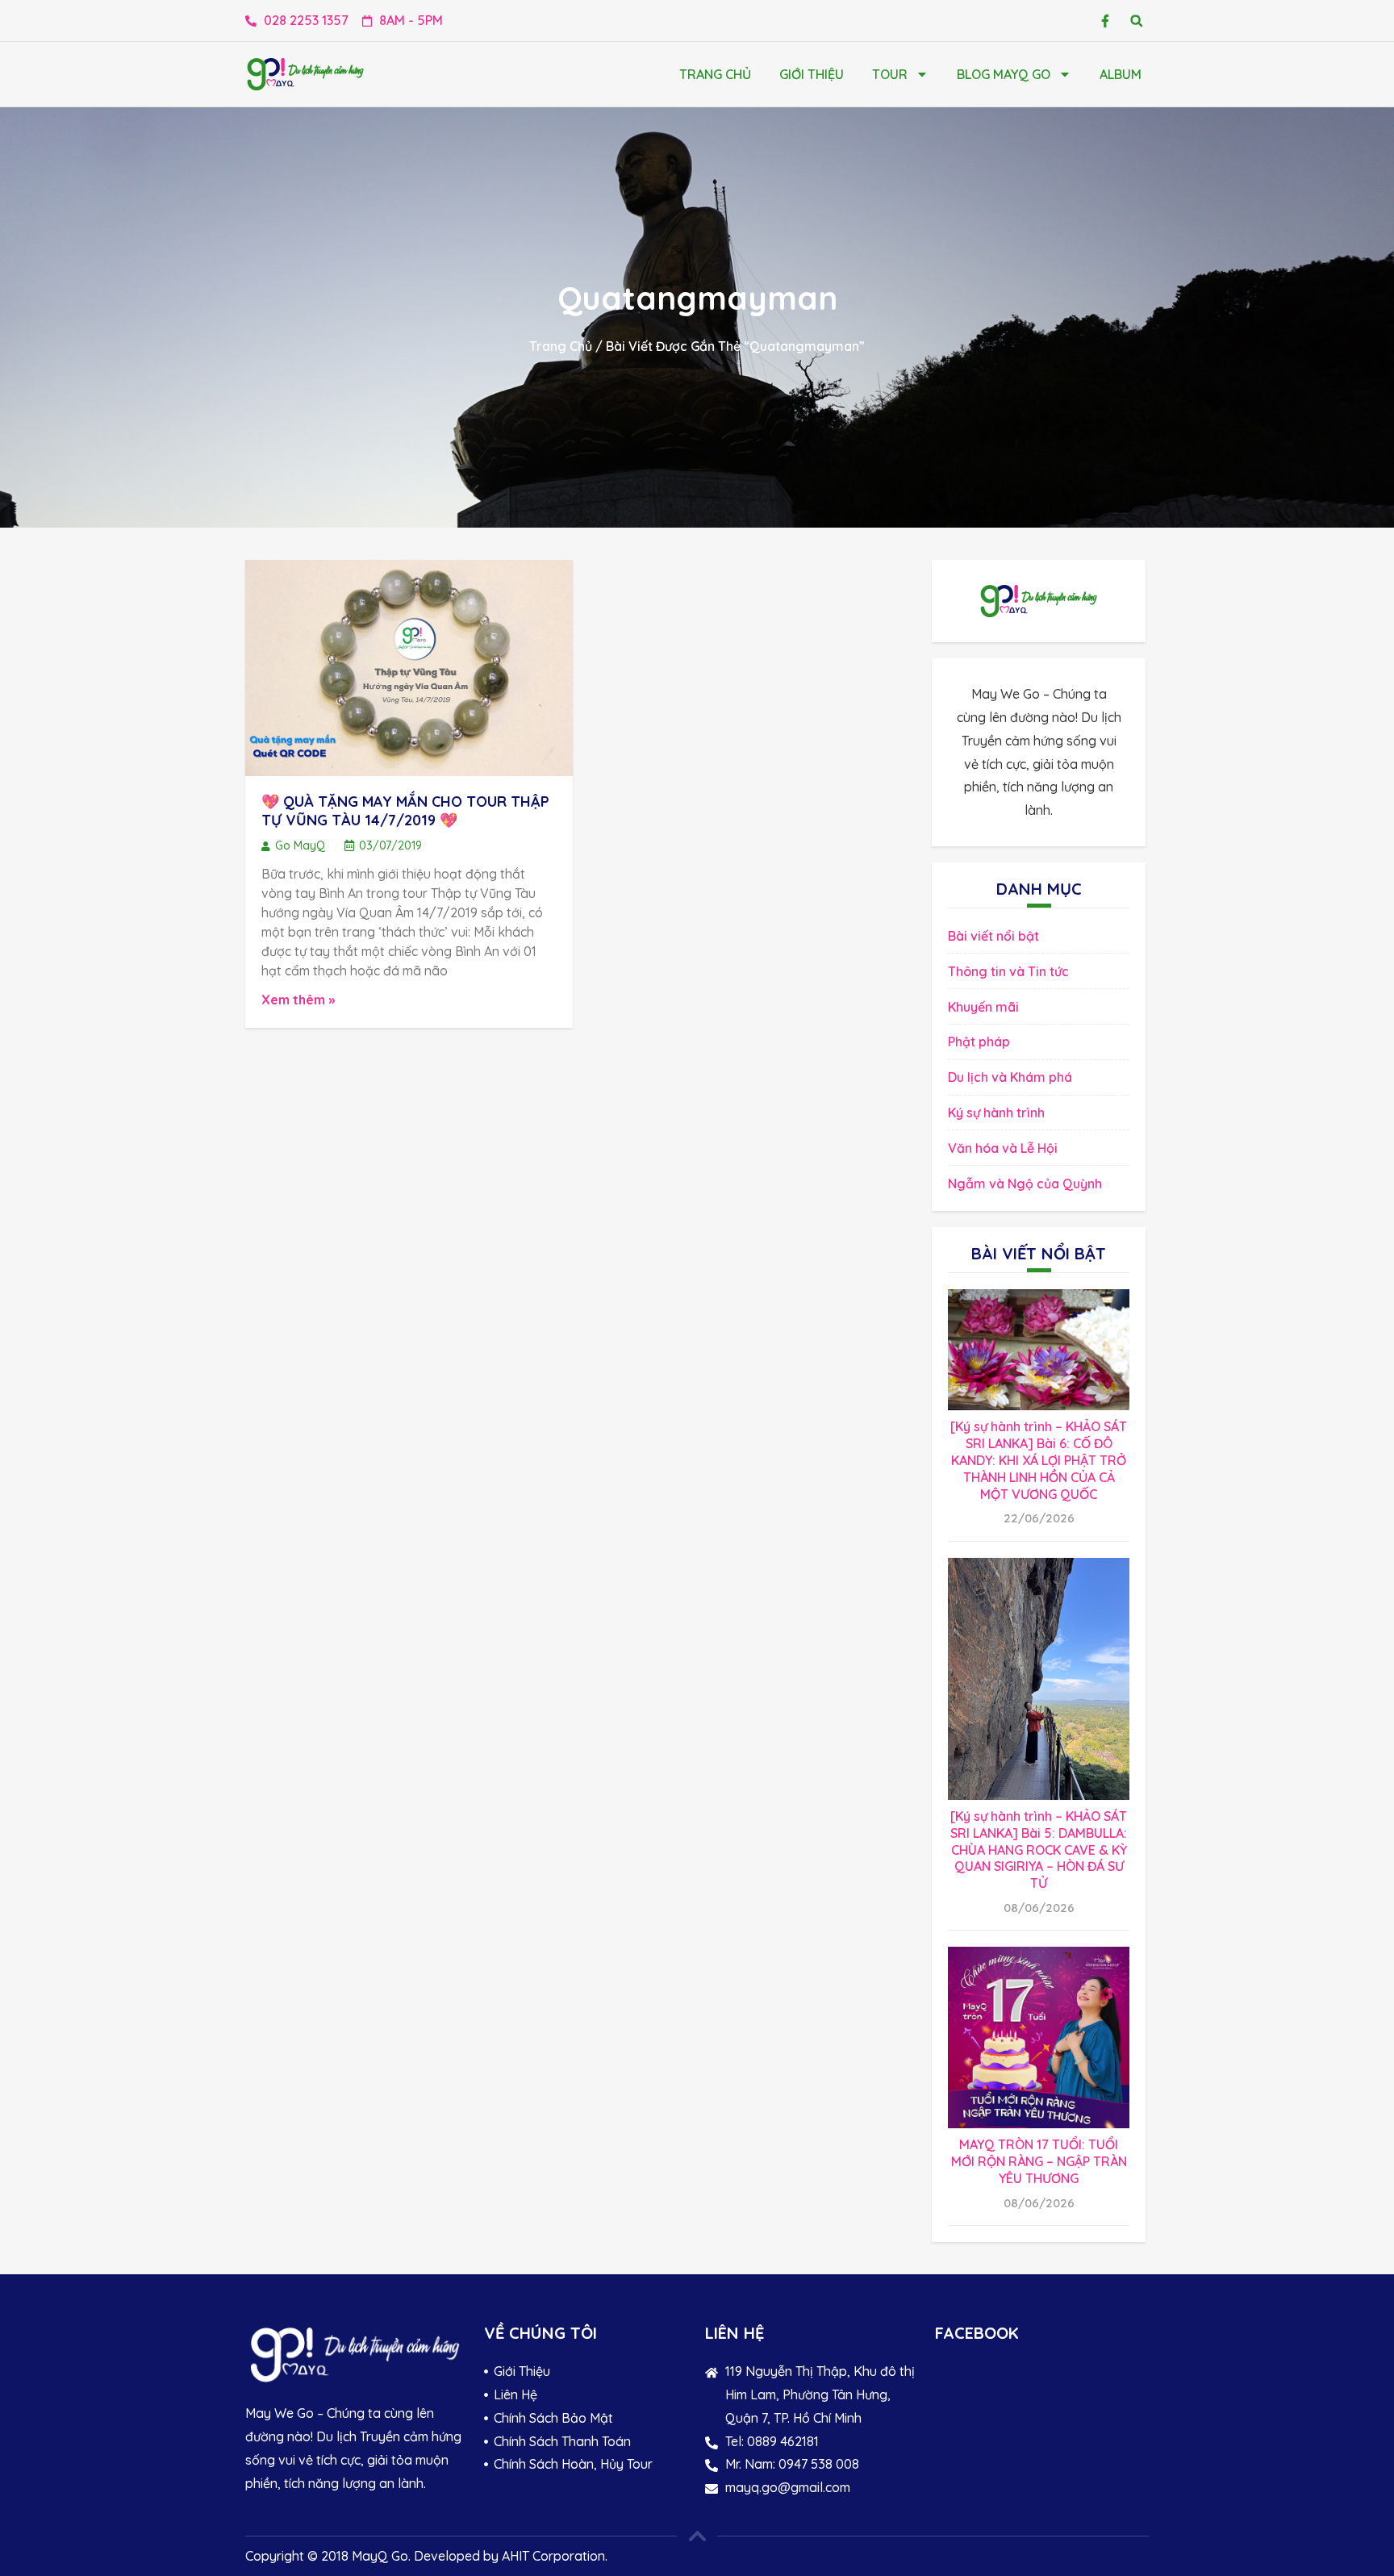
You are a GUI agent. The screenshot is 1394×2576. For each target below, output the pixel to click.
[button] (1136, 21)
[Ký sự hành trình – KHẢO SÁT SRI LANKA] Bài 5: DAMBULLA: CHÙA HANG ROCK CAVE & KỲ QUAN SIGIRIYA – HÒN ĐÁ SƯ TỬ (1039, 1850)
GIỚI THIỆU (812, 74)
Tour (890, 74)
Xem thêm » (298, 1000)
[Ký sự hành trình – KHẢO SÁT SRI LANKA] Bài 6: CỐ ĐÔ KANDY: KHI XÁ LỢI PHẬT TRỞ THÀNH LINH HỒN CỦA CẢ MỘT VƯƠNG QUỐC (1039, 1460)
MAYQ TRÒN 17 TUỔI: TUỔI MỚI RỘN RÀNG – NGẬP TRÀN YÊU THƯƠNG (1039, 2161)
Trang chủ (715, 74)
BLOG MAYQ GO (1004, 74)
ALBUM (1121, 74)
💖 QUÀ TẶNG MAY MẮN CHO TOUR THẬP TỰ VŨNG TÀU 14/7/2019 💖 (405, 811)
